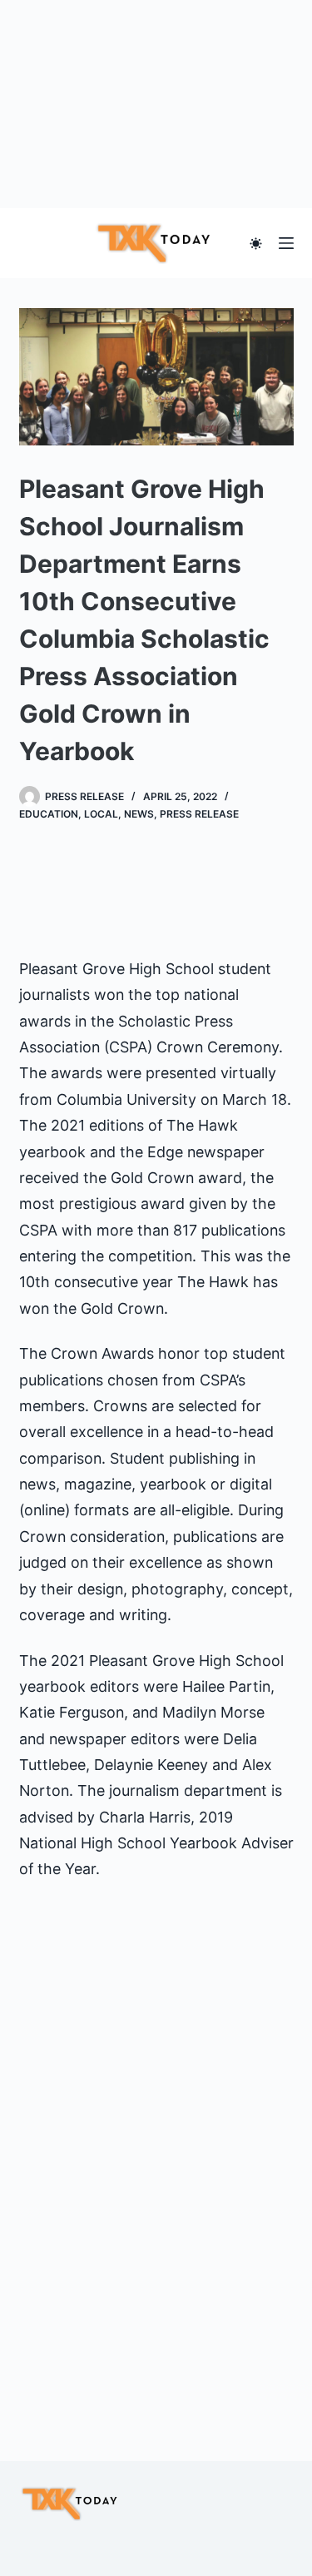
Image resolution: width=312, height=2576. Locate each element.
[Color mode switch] (256, 244)
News (139, 814)
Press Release (199, 814)
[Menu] (286, 243)
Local (101, 814)
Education (49, 814)
